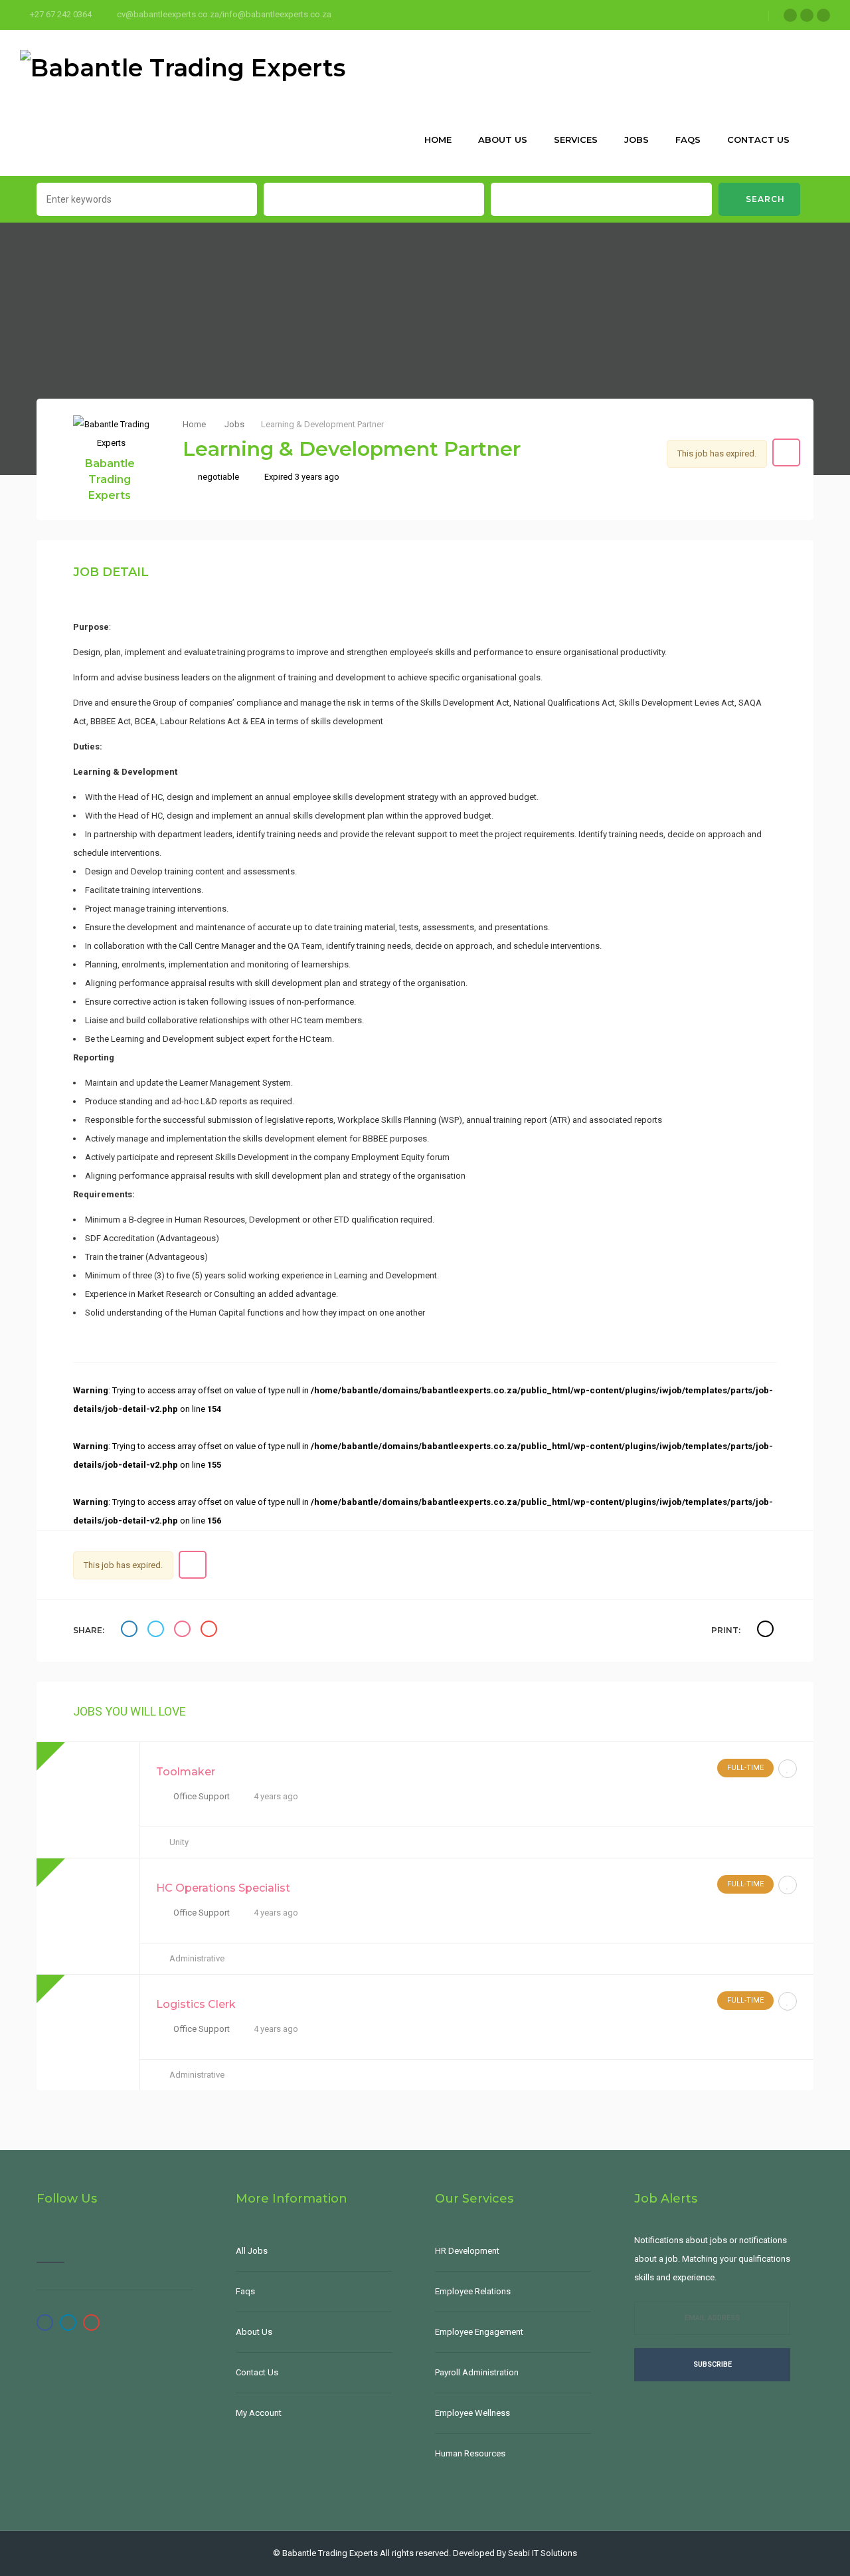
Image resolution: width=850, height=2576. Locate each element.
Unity (179, 1842)
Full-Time (745, 1768)
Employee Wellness (472, 2413)
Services (576, 140)
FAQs (688, 140)
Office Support (202, 1796)
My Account (259, 2413)
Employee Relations (473, 2291)
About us (503, 140)
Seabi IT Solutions (543, 2553)
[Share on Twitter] (157, 1631)
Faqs (245, 2291)
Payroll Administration (477, 2372)
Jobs (637, 140)
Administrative (197, 1958)
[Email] (211, 1631)
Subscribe (713, 2364)
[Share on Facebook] (131, 1631)
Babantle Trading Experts (110, 479)
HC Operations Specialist (223, 1888)
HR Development (467, 2251)
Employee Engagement (479, 2332)
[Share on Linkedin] (184, 1631)
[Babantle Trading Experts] (183, 66)
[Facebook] (790, 15)
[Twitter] (807, 15)
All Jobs (252, 2251)
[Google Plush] (823, 15)
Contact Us (758, 140)
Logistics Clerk (196, 2004)
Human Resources (470, 2453)
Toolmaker (186, 1772)
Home (438, 140)
